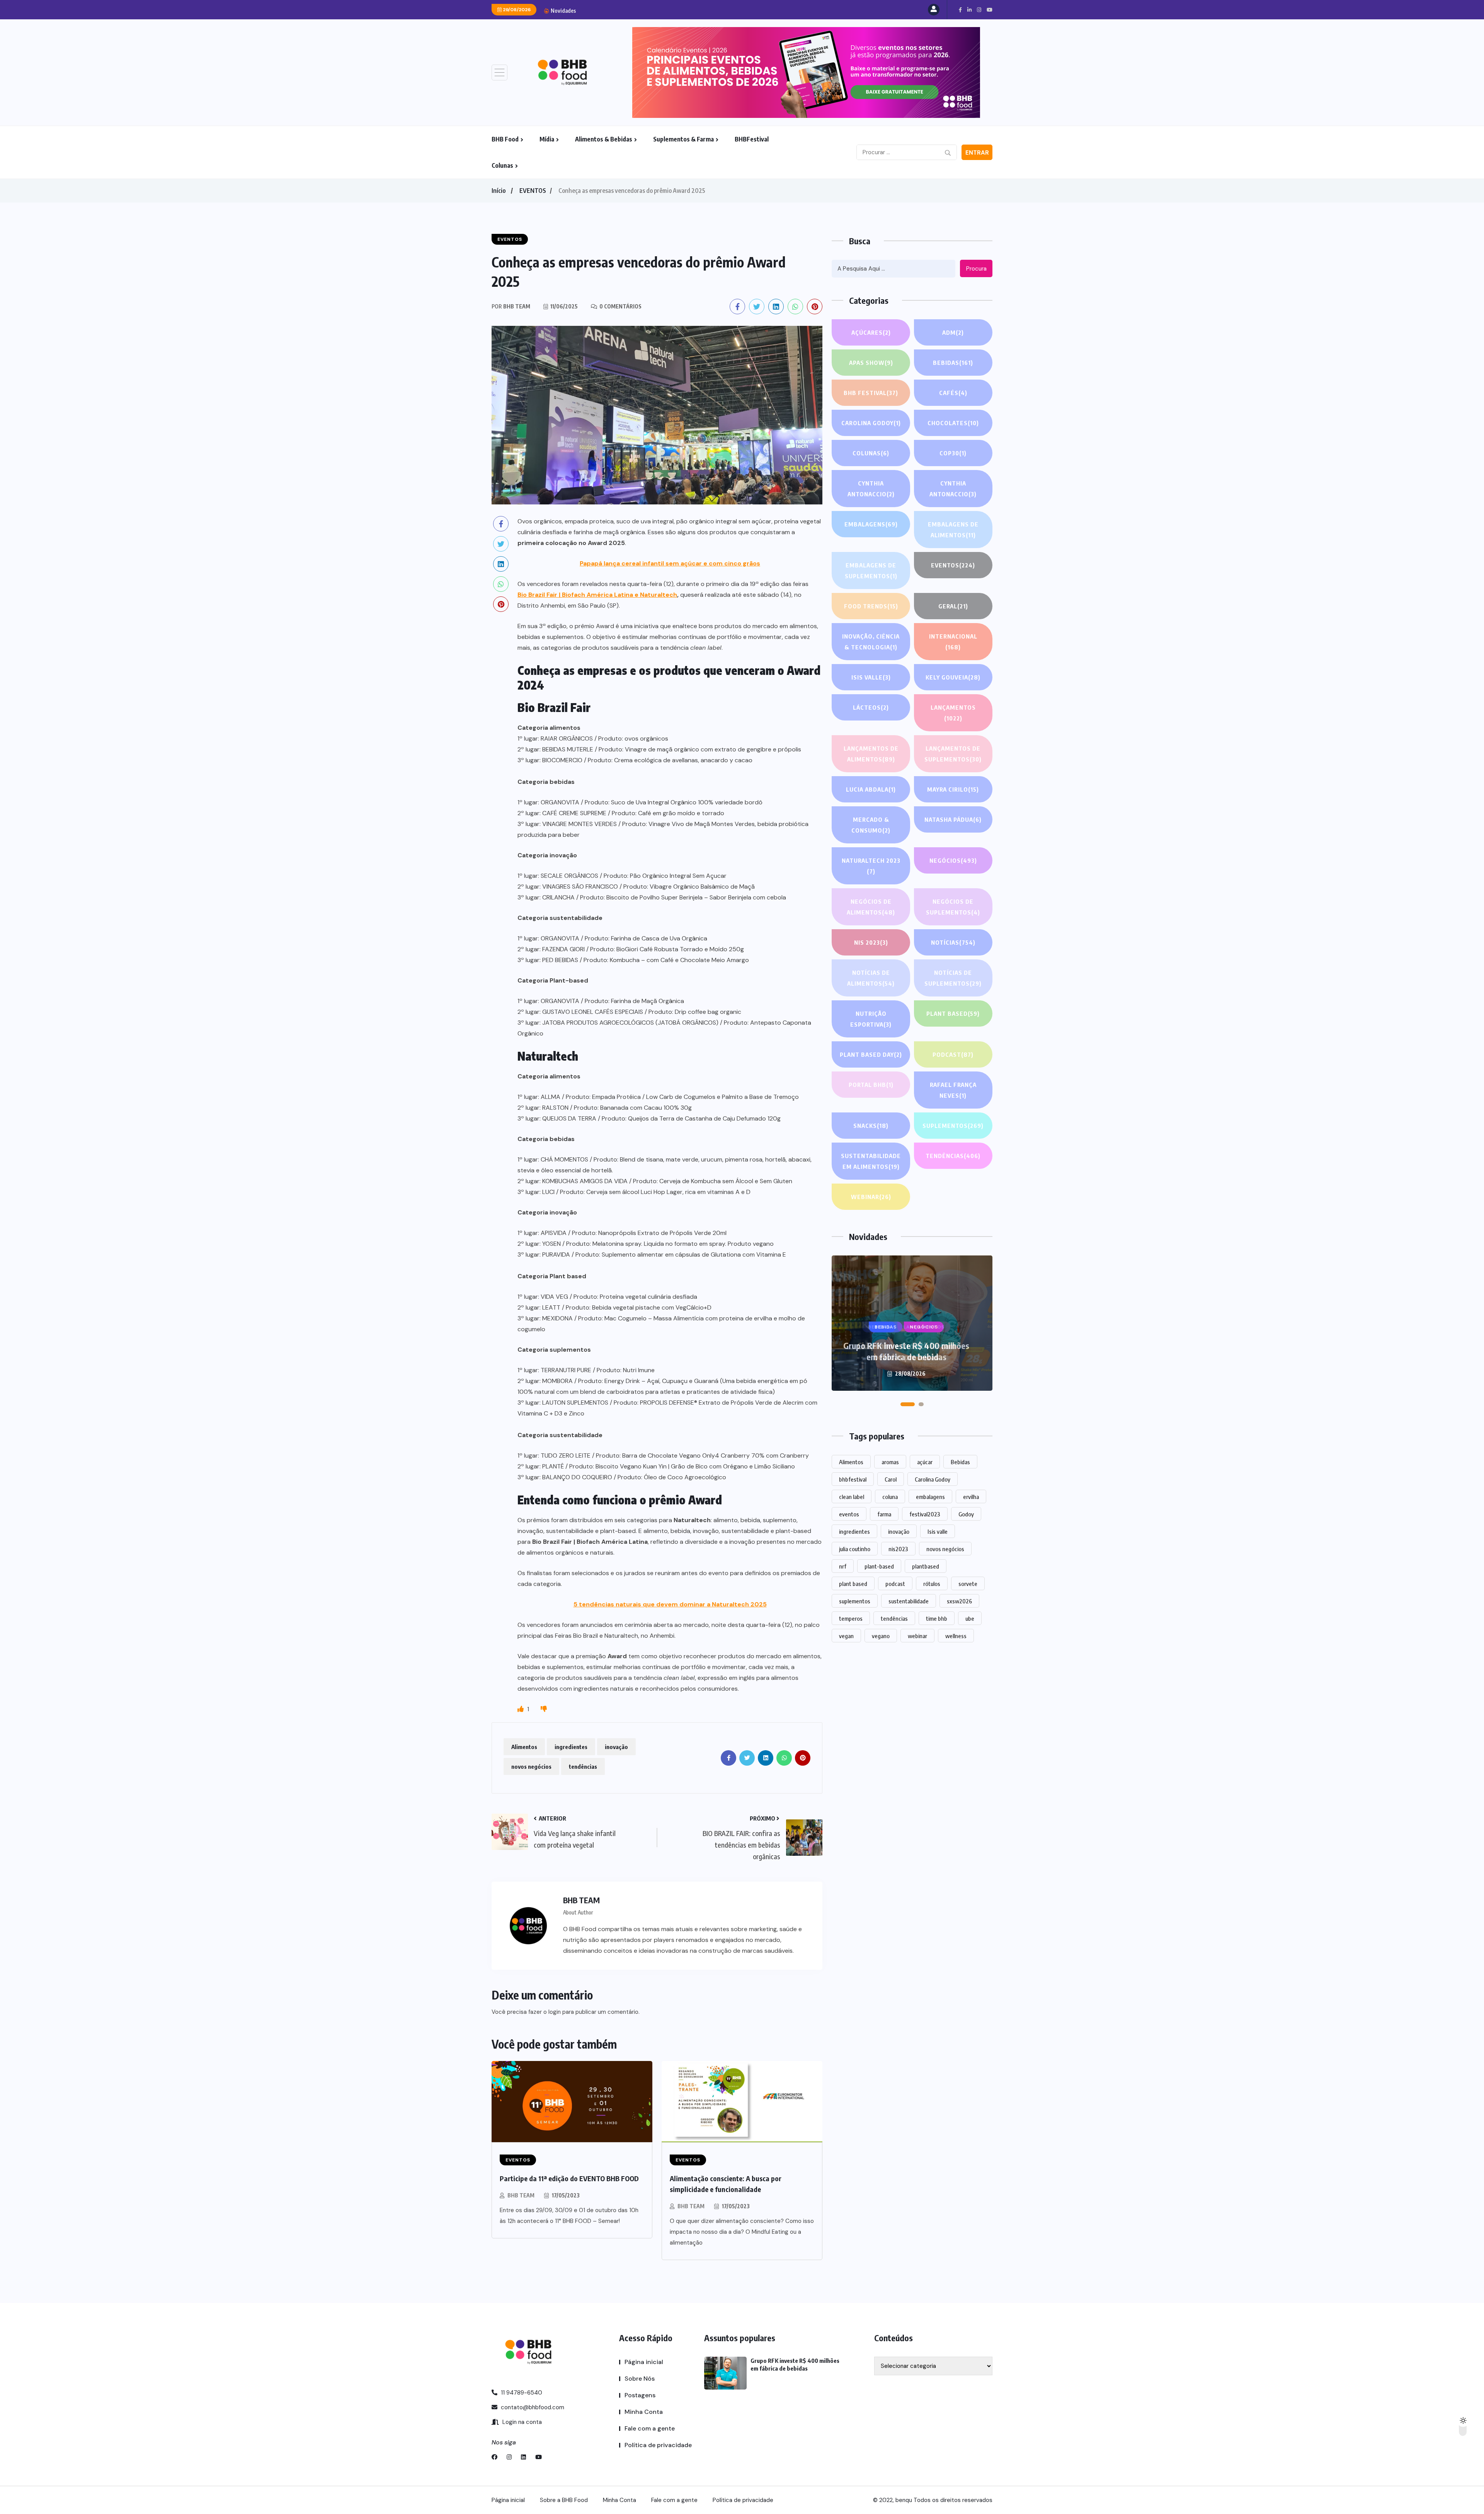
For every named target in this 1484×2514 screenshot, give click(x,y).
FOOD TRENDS (871, 606)
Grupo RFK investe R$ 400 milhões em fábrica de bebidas (906, 1351)
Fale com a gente (650, 2428)
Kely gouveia (953, 677)
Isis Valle (871, 677)
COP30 (953, 453)
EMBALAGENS (871, 524)
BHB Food (505, 139)
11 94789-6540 (521, 2393)
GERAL (953, 606)
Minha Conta (644, 2412)
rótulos (932, 1584)
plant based (853, 1584)
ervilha (971, 1497)
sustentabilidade (909, 1601)
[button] (908, 1404)
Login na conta (521, 2422)
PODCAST (953, 1054)
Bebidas (953, 363)
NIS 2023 (871, 942)
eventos (849, 1514)
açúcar (925, 1462)
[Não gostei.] (544, 1709)
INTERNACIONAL (953, 642)
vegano (881, 1636)
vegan (846, 1636)
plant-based (879, 1566)
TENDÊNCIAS (953, 1156)
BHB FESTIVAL (871, 393)
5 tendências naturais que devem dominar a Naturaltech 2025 (670, 1604)
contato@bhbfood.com (532, 2407)
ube (970, 1618)
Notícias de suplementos (953, 978)
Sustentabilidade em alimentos (871, 1161)
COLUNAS (871, 453)
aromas (890, 1462)
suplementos (855, 1601)
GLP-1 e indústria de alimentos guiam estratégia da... (657, 10)
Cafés (953, 393)
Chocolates (953, 423)
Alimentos (524, 1747)
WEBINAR (871, 1197)
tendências (583, 1766)
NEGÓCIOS (953, 860)
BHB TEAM (521, 2195)
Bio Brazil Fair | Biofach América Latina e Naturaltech (597, 595)
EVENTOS (533, 191)
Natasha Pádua (953, 819)
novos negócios (531, 1766)
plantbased (926, 1566)
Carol (891, 1479)
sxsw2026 (959, 1601)
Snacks (871, 1126)
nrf (843, 1566)
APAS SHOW (871, 363)
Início (499, 191)
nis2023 (898, 1549)
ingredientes (571, 1747)
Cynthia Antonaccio (871, 489)
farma (884, 1514)
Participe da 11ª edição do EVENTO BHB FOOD (569, 2178)
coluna (890, 1497)
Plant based (953, 1013)
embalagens (930, 1497)
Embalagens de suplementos (871, 571)
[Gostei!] (521, 1709)
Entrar (977, 153)
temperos (851, 1618)
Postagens (640, 2395)
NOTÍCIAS (953, 942)
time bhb (937, 1618)
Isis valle (938, 1531)
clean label (852, 1497)
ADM (953, 332)
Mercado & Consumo (871, 825)
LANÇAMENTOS (953, 713)
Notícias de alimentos (871, 978)
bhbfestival (853, 1479)
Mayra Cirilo (953, 789)
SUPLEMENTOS (953, 1126)
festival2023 (925, 1514)
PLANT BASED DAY (871, 1054)
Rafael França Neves (953, 1090)
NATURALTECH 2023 (871, 866)
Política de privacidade (658, 2445)
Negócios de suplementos (953, 907)
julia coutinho (855, 1549)
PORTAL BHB (871, 1085)
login (555, 2012)
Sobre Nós (640, 2379)
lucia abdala (871, 789)
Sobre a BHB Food (564, 2500)
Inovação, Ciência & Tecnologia (871, 642)
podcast (895, 1584)
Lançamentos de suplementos (953, 754)
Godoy (966, 1514)
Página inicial (644, 2362)
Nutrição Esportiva (871, 1019)
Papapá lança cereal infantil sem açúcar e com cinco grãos (670, 563)
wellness (956, 1636)
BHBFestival (752, 139)
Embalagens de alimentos (953, 530)
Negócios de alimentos (871, 907)
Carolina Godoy (871, 423)
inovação (616, 1747)
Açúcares (871, 332)
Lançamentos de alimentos (871, 754)
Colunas (502, 165)
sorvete (968, 1584)
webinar (917, 1636)
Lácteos (871, 707)
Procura (976, 269)
